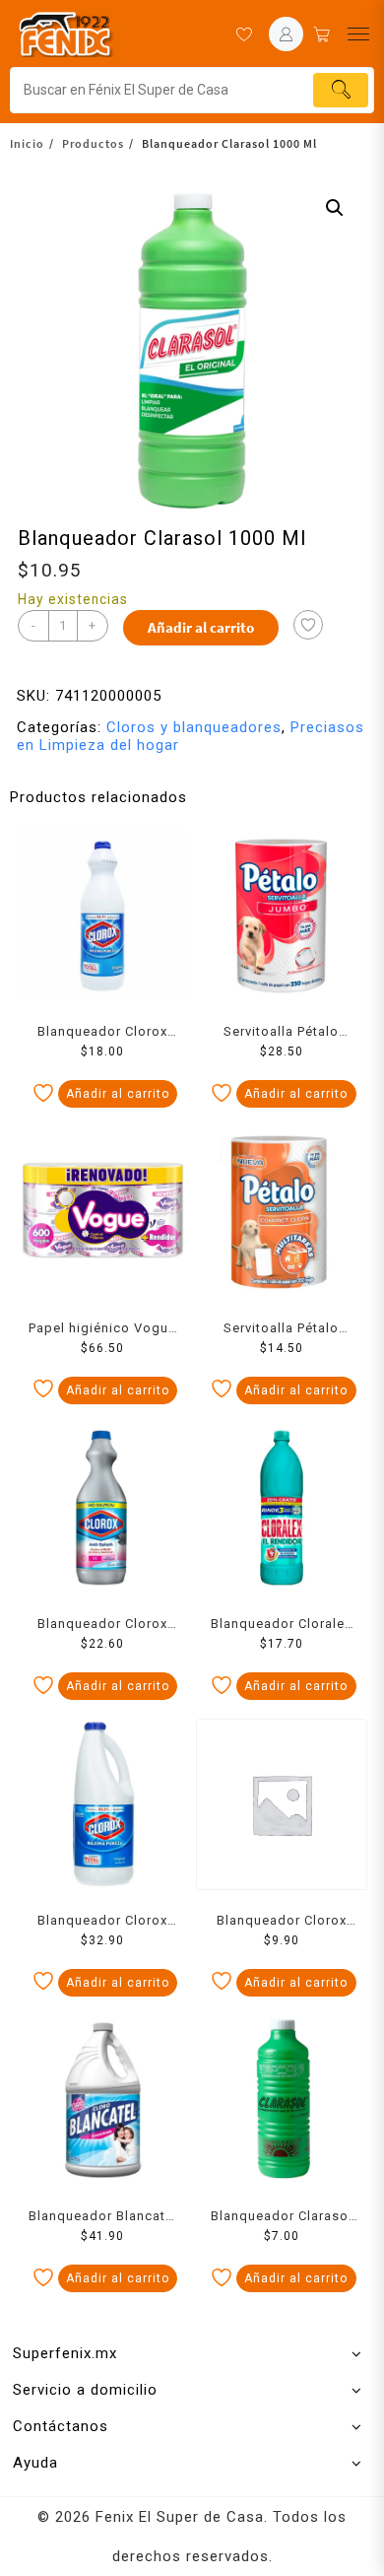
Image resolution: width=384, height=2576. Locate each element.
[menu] (358, 34)
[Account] (286, 34)
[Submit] (341, 90)
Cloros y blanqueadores (194, 727)
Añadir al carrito (201, 627)
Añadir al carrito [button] (118, 1094)
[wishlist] (244, 34)
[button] (335, 208)
